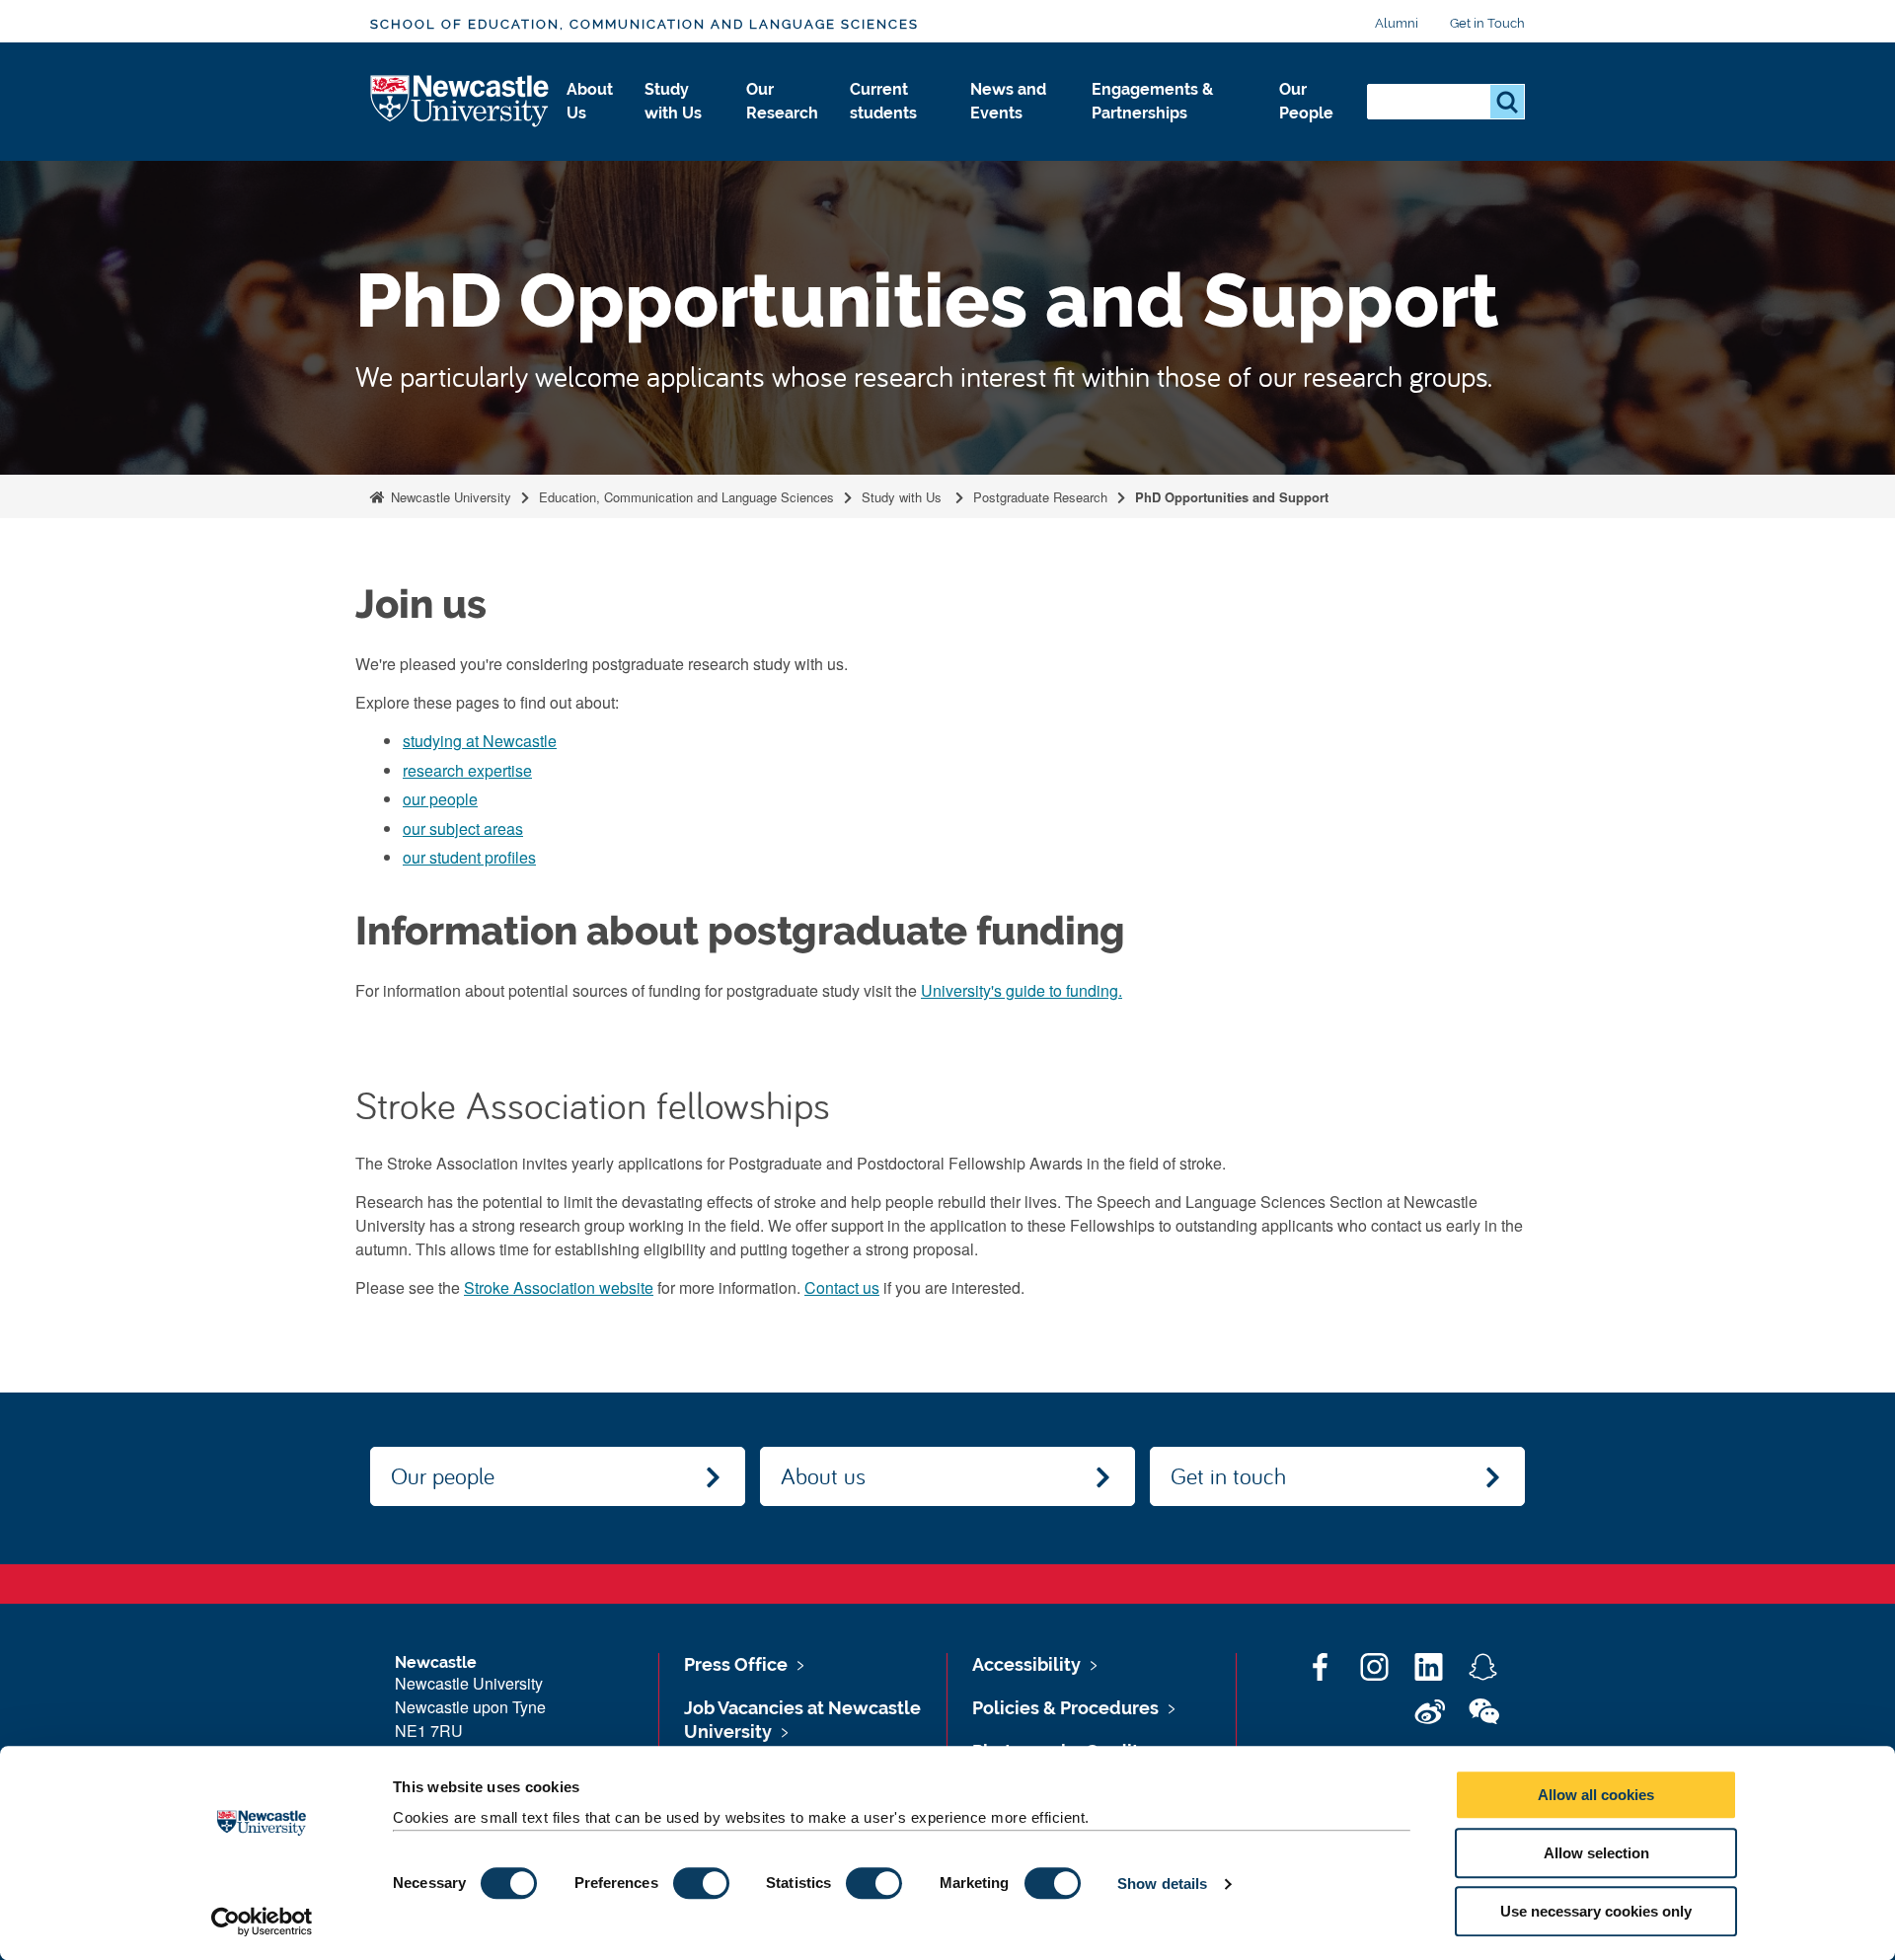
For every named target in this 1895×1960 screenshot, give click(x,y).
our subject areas (463, 829)
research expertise (467, 770)
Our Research (782, 101)
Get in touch (1228, 1475)
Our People (1306, 101)
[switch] (701, 1883)
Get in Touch (1487, 23)
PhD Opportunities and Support (1232, 497)
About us (823, 1475)
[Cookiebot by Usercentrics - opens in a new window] (262, 1922)
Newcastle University (449, 497)
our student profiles (469, 857)
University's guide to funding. (1022, 990)
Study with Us (673, 101)
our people (440, 799)
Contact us (842, 1287)
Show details (1162, 1884)
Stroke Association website (559, 1287)
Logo (460, 102)
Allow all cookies (1596, 1795)
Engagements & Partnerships (1152, 101)
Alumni (1397, 23)
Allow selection (1596, 1853)
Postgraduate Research (1040, 497)
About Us (590, 101)
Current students (883, 101)
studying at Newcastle (480, 741)
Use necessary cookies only (1596, 1911)
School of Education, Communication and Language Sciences (644, 24)
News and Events (1008, 101)
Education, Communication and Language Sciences (686, 497)
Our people (443, 1475)
